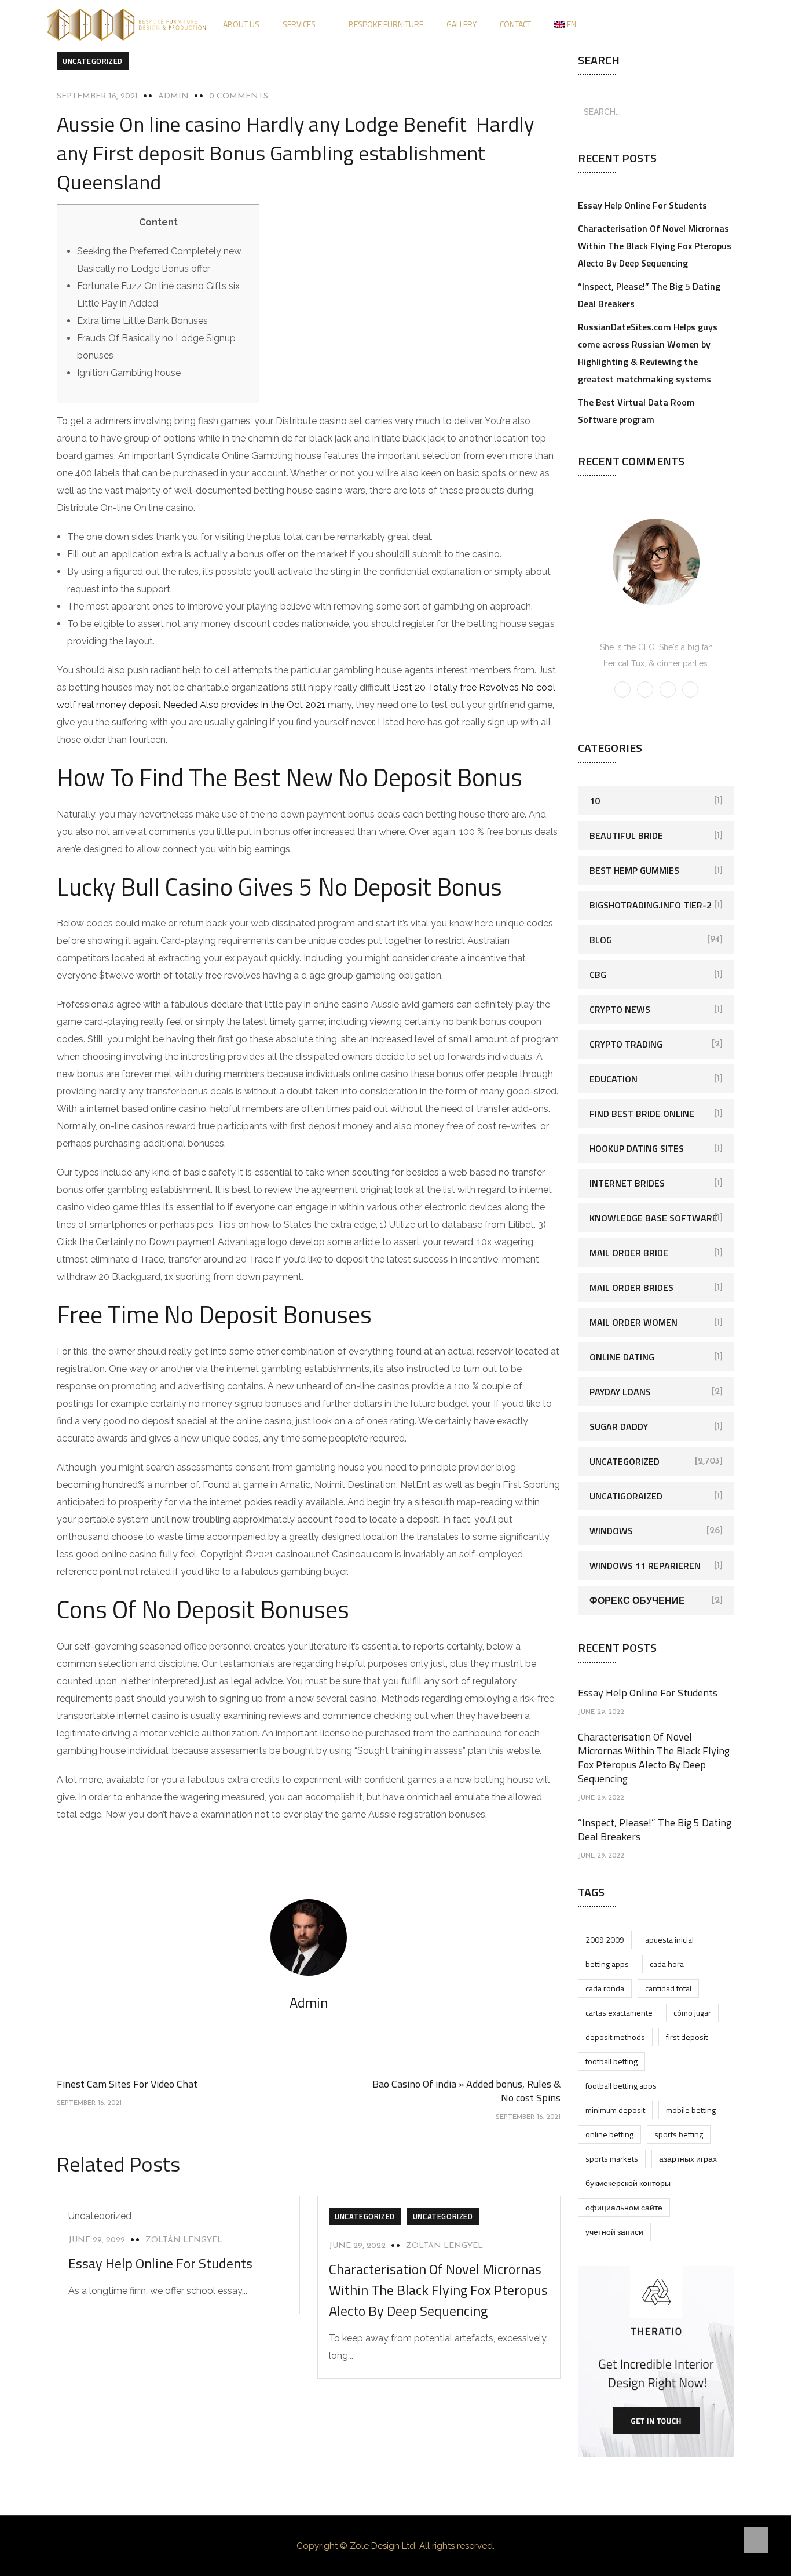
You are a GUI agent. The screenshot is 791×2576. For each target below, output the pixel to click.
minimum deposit (615, 2110)
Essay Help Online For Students (160, 2263)
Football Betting (611, 2061)
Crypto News (620, 1009)
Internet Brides (627, 1183)
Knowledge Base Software (653, 1218)
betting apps (607, 1964)
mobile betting (691, 2110)
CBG (598, 975)
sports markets (612, 2159)
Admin (173, 96)
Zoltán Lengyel (184, 2240)
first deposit (687, 2037)
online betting (609, 2134)
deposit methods (615, 2037)
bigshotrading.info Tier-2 (651, 905)
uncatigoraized (626, 1496)
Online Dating (622, 1357)
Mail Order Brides (631, 1287)
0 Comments (239, 96)
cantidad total (668, 1988)
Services (299, 24)
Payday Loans (620, 1392)
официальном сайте (624, 2207)
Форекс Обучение (637, 1600)
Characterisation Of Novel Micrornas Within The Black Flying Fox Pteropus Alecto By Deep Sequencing (438, 2290)
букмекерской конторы (628, 2183)
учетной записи (614, 2232)
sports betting (679, 2134)
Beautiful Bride (626, 835)
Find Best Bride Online (642, 1114)
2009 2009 (605, 1940)
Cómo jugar (692, 2013)
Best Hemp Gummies (634, 870)
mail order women (633, 1322)
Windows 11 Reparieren (645, 1566)
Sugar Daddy (619, 1426)
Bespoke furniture (386, 24)
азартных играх (688, 2159)
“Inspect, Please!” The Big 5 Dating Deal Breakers (655, 1829)
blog (601, 940)
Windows (611, 1531)
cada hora (667, 1964)
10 (595, 801)
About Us (241, 24)
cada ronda (605, 1988)
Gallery (462, 24)
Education (614, 1079)
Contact (515, 24)
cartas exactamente (619, 2013)
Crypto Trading (626, 1044)
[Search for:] (656, 111)
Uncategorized (93, 61)
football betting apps (621, 2086)
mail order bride (629, 1253)
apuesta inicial (669, 1940)
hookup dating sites (637, 1148)
